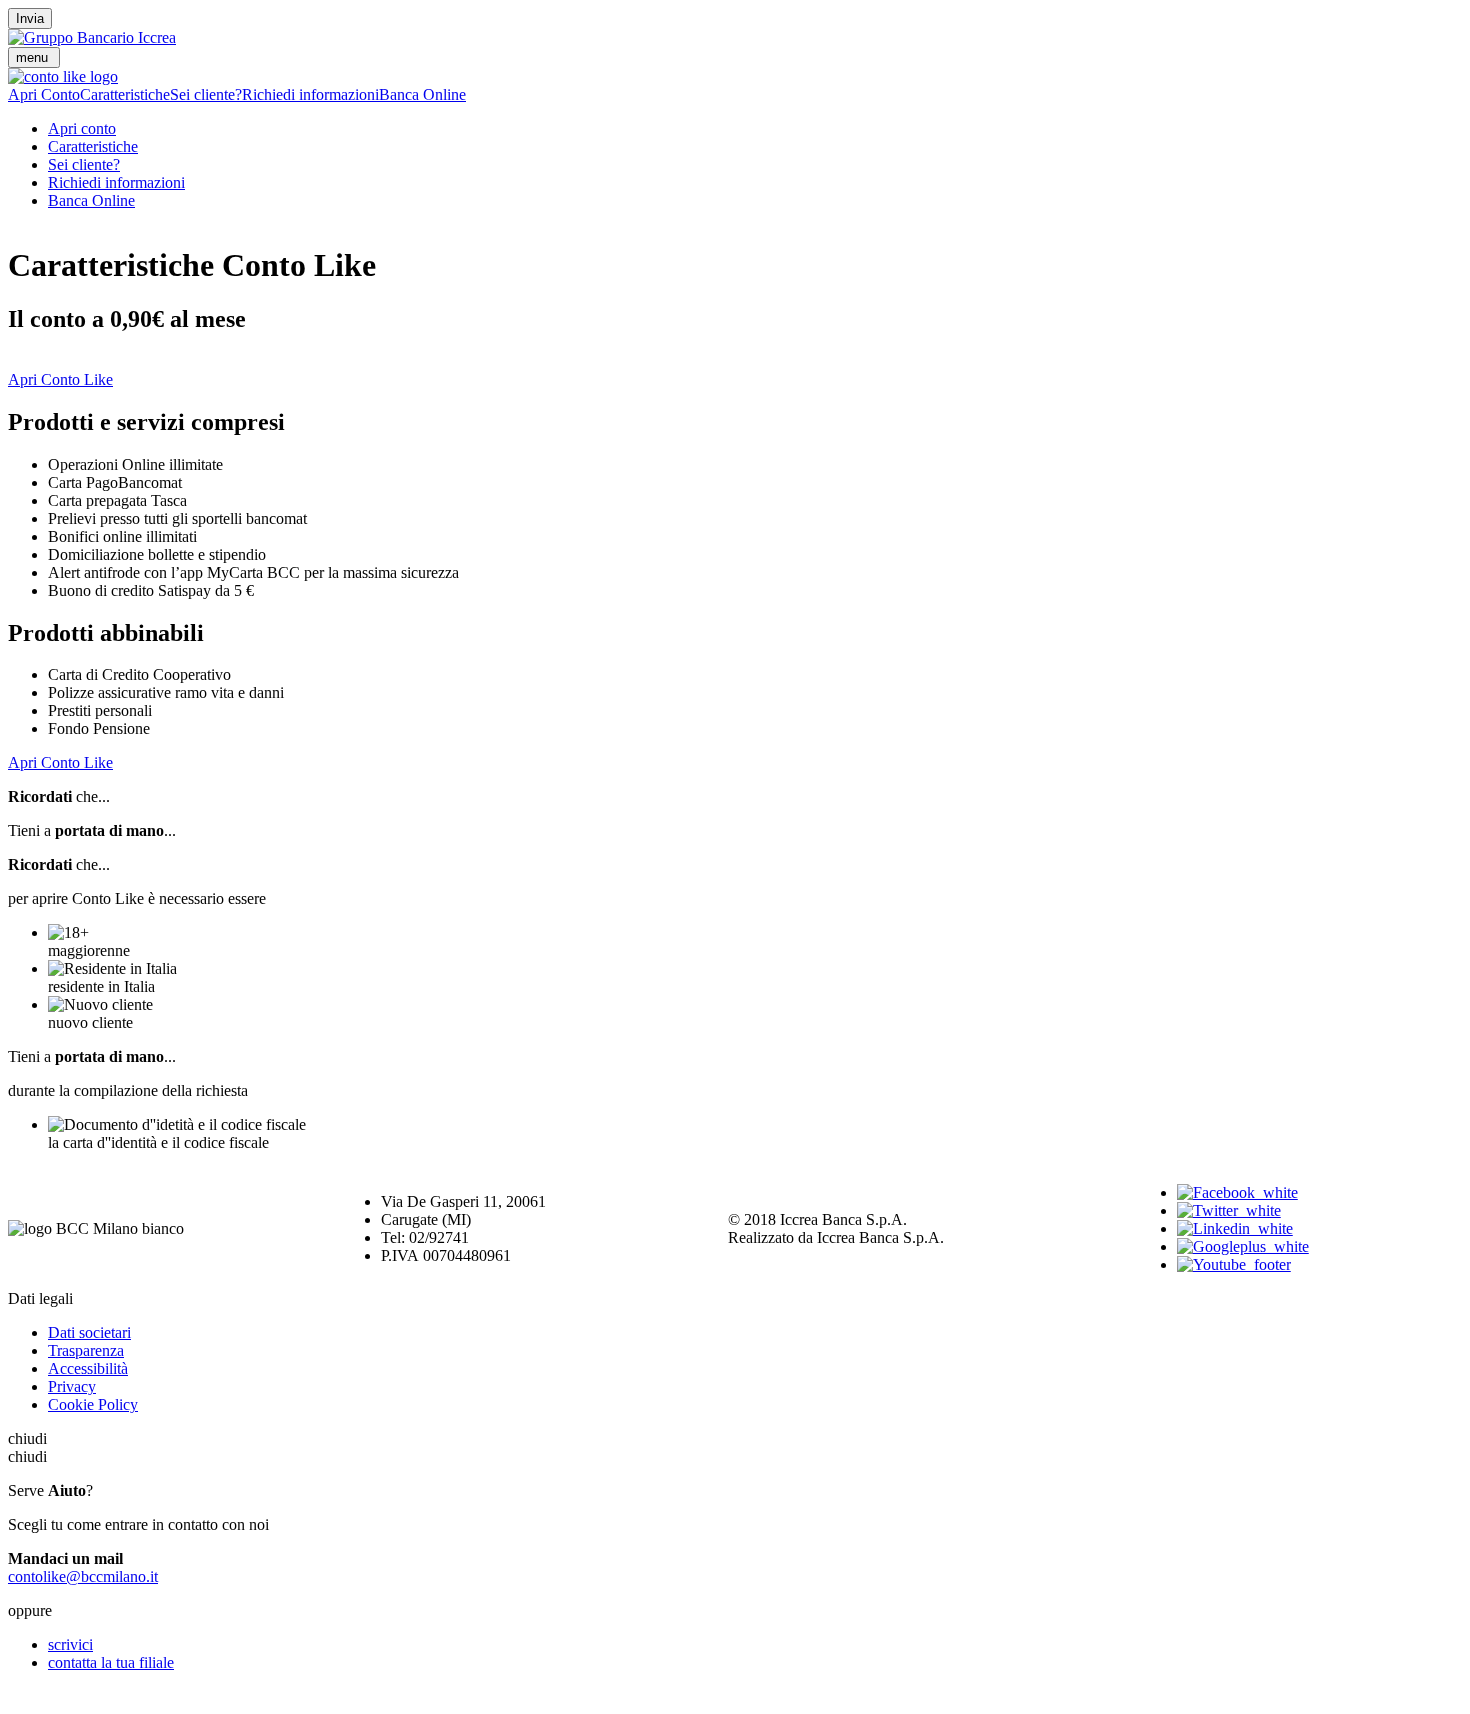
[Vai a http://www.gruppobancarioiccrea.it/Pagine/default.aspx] (92, 37)
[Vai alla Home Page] (63, 76)
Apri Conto (44, 94)
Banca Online (422, 94)
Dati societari (89, 1332)
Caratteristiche (125, 94)
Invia (30, 18)
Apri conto (82, 128)
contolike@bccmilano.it (83, 1576)
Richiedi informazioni (310, 94)
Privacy (72, 1386)
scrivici (70, 1644)
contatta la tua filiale (111, 1662)
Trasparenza (86, 1350)
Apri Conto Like (60, 379)
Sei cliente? (206, 94)
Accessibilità (88, 1368)
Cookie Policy (93, 1404)
